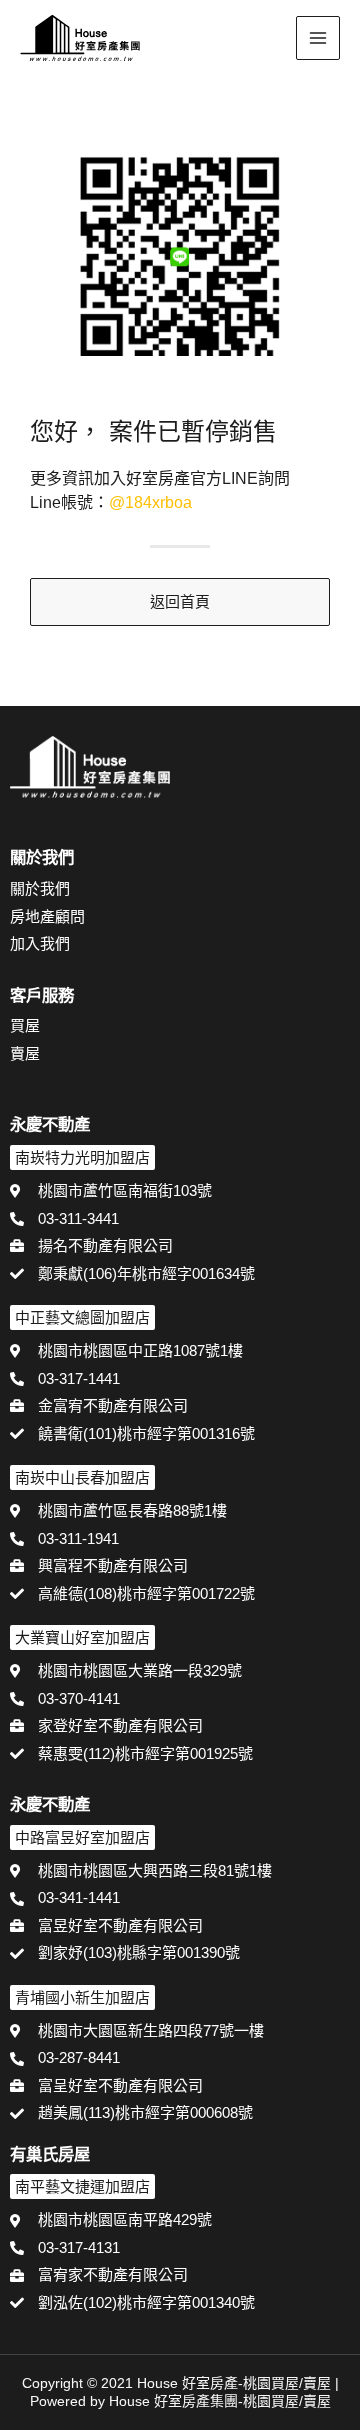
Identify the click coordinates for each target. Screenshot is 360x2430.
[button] (266, 40)
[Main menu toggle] (318, 38)
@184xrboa (150, 502)
